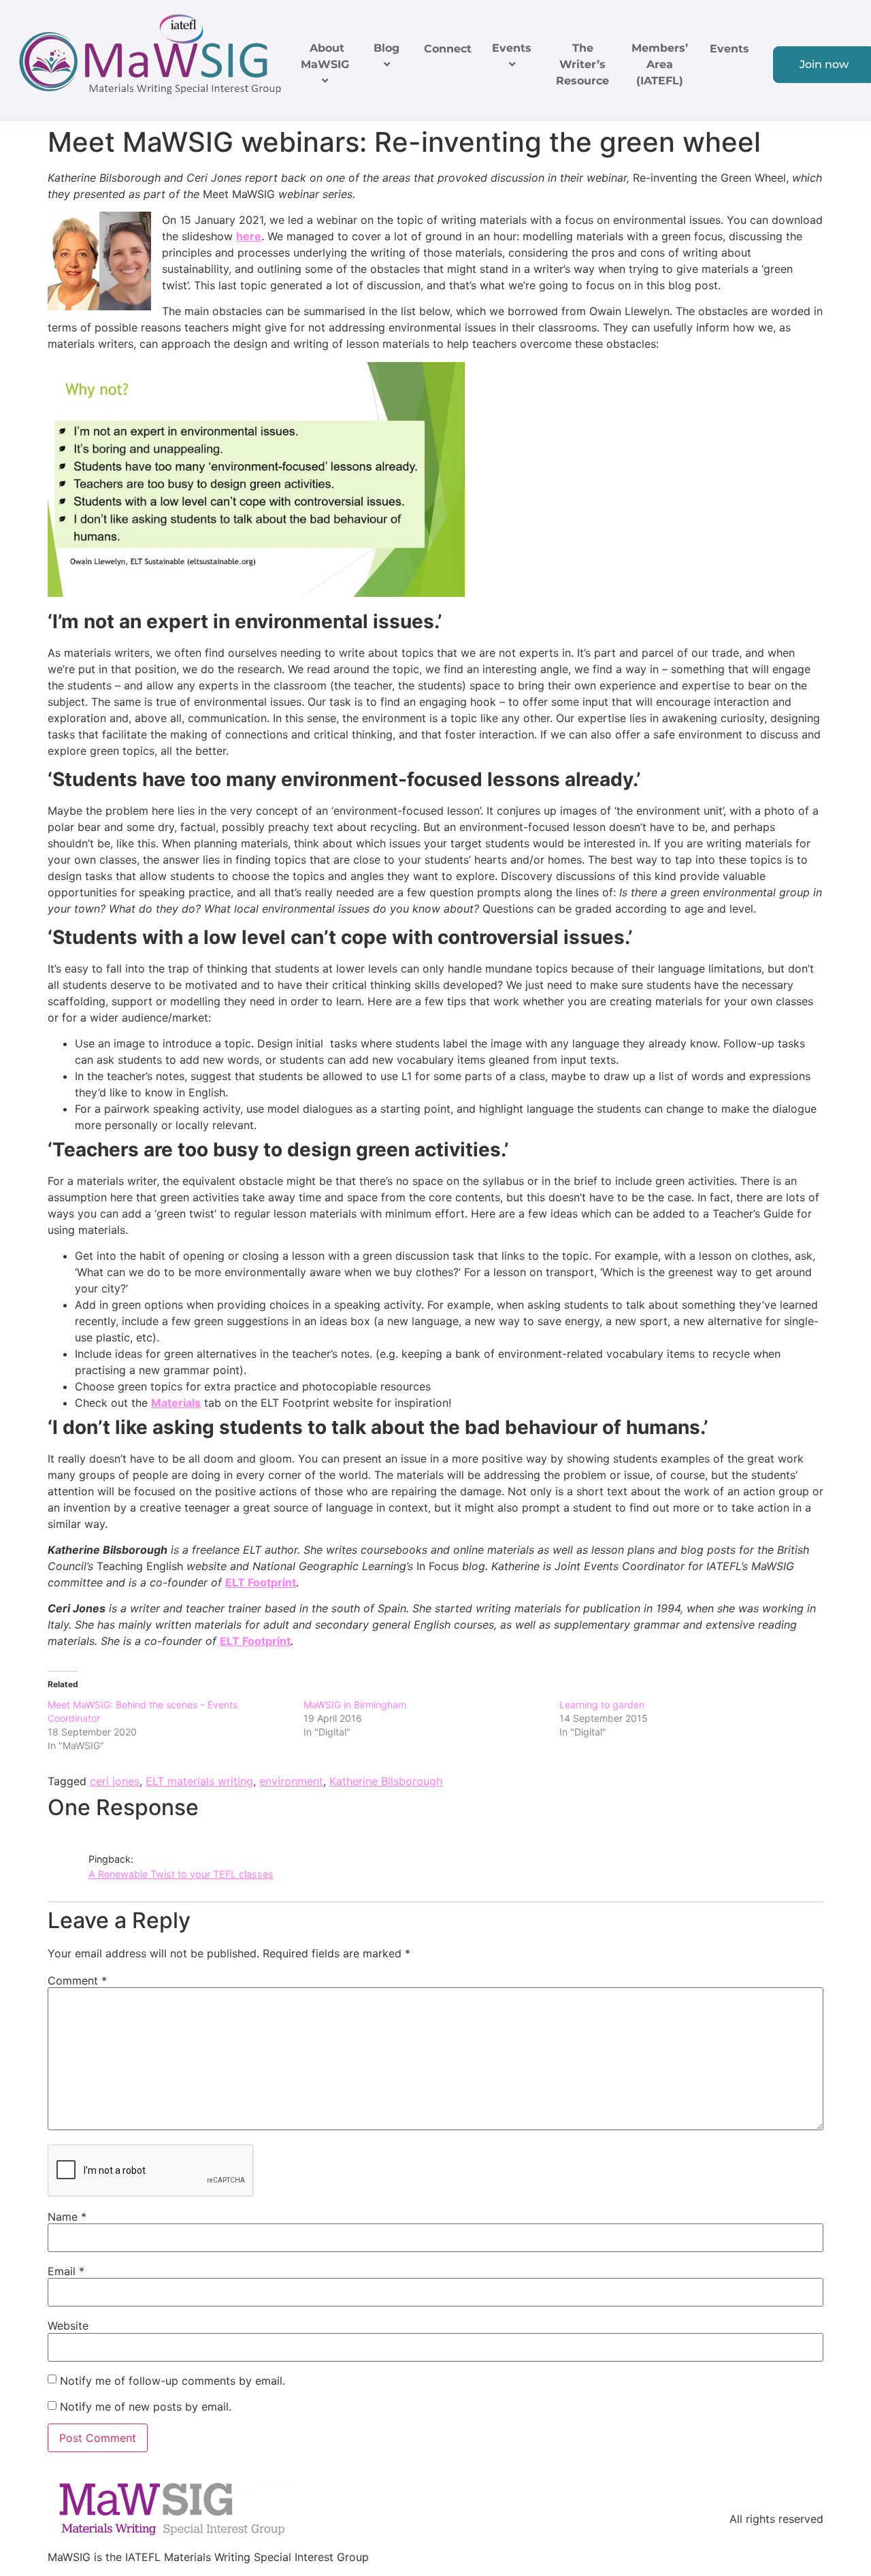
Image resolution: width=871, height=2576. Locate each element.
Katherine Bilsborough (386, 1781)
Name (67, 2217)
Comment (77, 1980)
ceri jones (115, 1781)
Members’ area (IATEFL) (660, 64)
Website (68, 2326)
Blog (387, 48)
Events (512, 48)
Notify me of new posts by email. (146, 2407)
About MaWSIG (325, 56)
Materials (176, 1403)
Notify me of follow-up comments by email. (172, 2381)
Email (66, 2271)
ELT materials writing (199, 1781)
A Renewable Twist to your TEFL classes (181, 1874)
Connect (448, 49)
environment (291, 1781)
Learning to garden (602, 1705)
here (249, 236)
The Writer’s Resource (582, 64)
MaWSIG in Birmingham (355, 1705)
